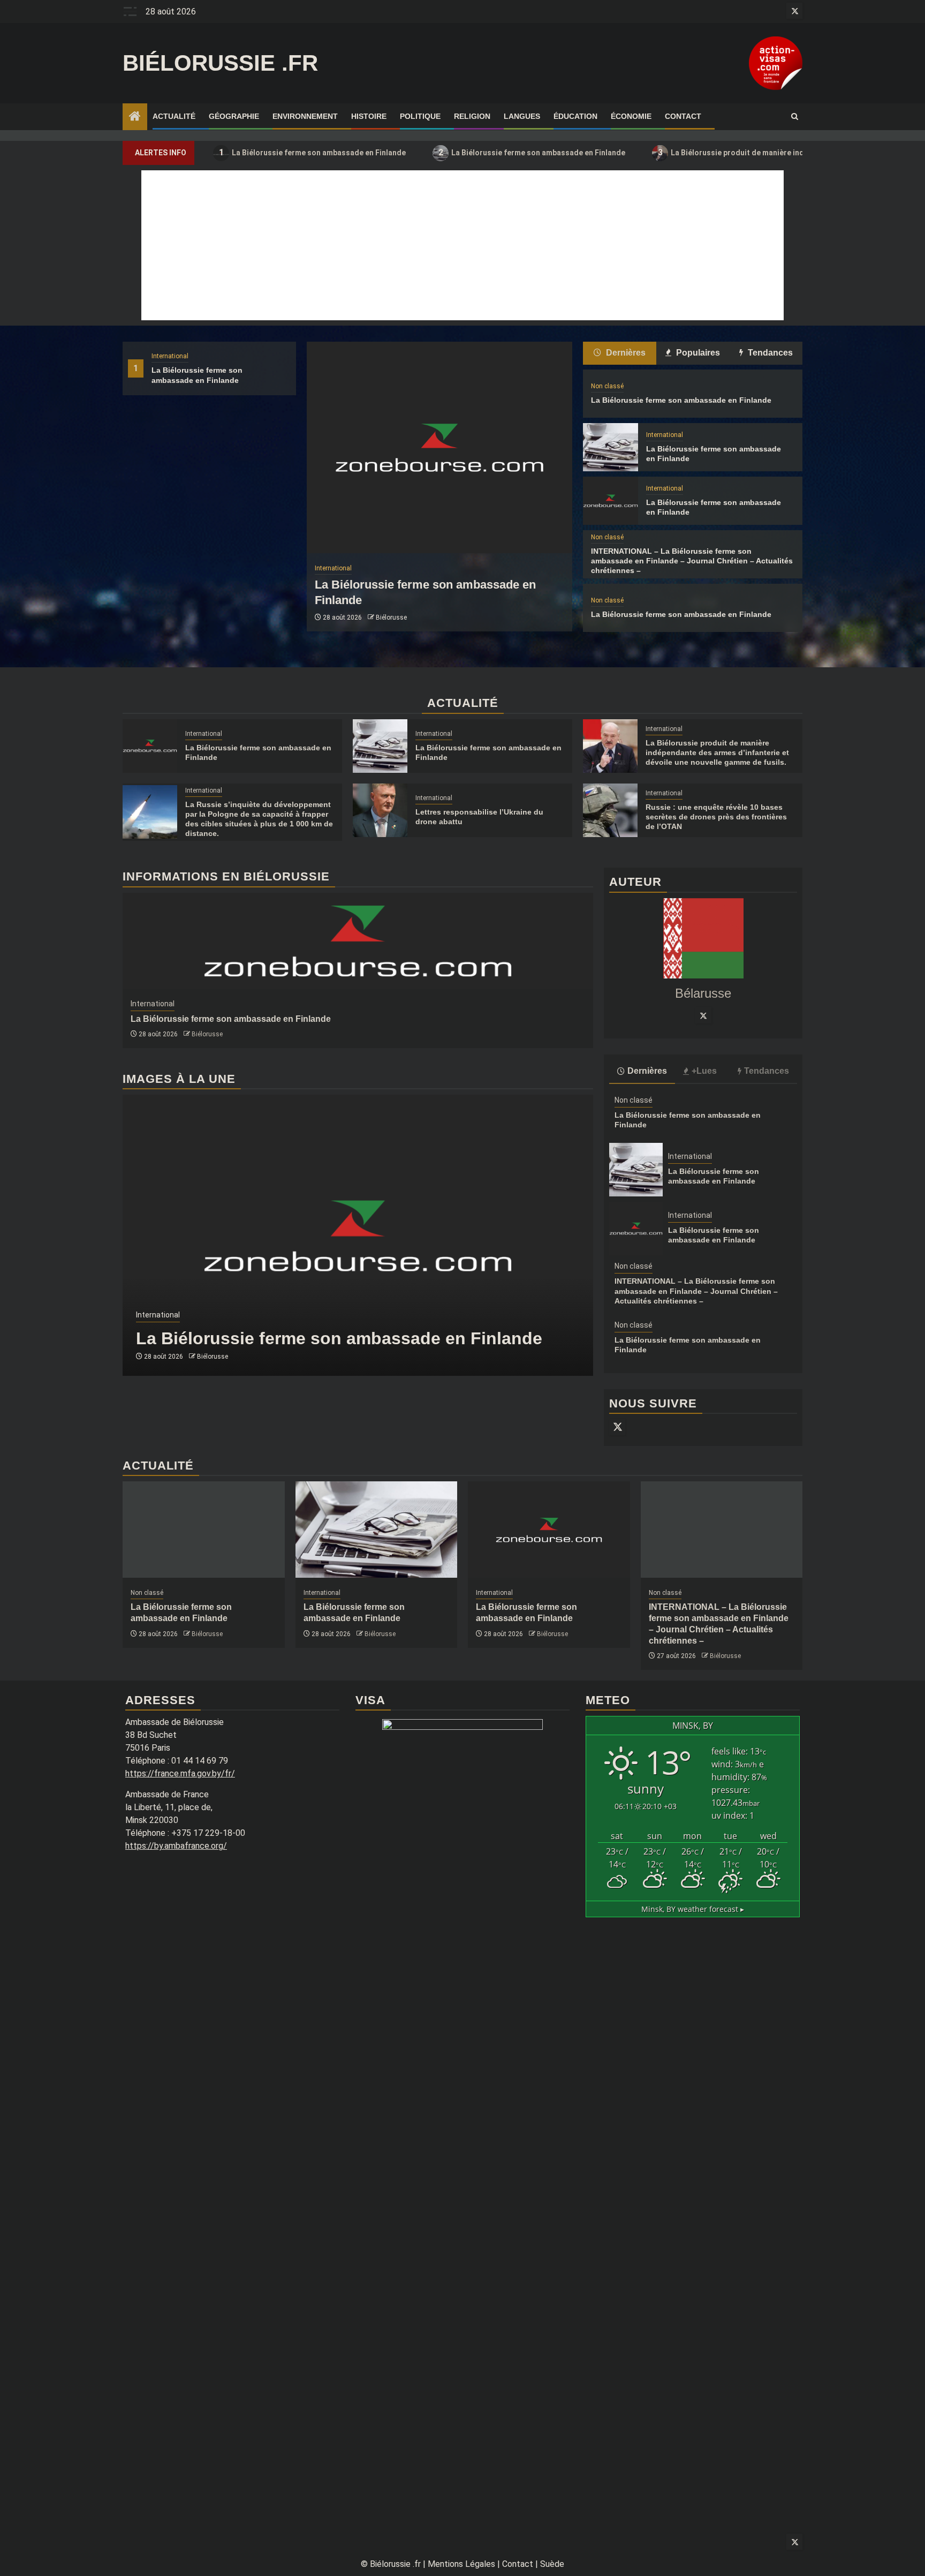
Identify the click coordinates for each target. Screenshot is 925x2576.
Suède (552, 2564)
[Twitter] (703, 1015)
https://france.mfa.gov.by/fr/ (180, 1773)
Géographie (234, 116)
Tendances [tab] (769, 353)
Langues (522, 116)
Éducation (575, 116)
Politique (420, 116)
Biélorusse (391, 617)
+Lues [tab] (704, 1071)
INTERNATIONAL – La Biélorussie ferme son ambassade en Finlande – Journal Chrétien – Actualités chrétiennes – (692, 561)
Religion (472, 116)
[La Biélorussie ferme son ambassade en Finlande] (439, 447)
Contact (683, 116)
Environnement (305, 116)
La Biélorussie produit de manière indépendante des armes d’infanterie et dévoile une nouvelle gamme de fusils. (717, 752)
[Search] (795, 117)
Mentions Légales (461, 2564)
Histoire (369, 116)
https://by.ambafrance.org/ (176, 1846)
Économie (631, 116)
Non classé (607, 386)
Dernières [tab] (625, 353)
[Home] (135, 117)
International (170, 356)
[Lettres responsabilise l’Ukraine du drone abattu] (380, 810)
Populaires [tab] (697, 353)
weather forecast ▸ (693, 1909)
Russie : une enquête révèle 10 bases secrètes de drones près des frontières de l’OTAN (716, 817)
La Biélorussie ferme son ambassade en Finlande (313, 152)
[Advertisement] (462, 245)
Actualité (174, 116)
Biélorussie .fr (220, 63)
